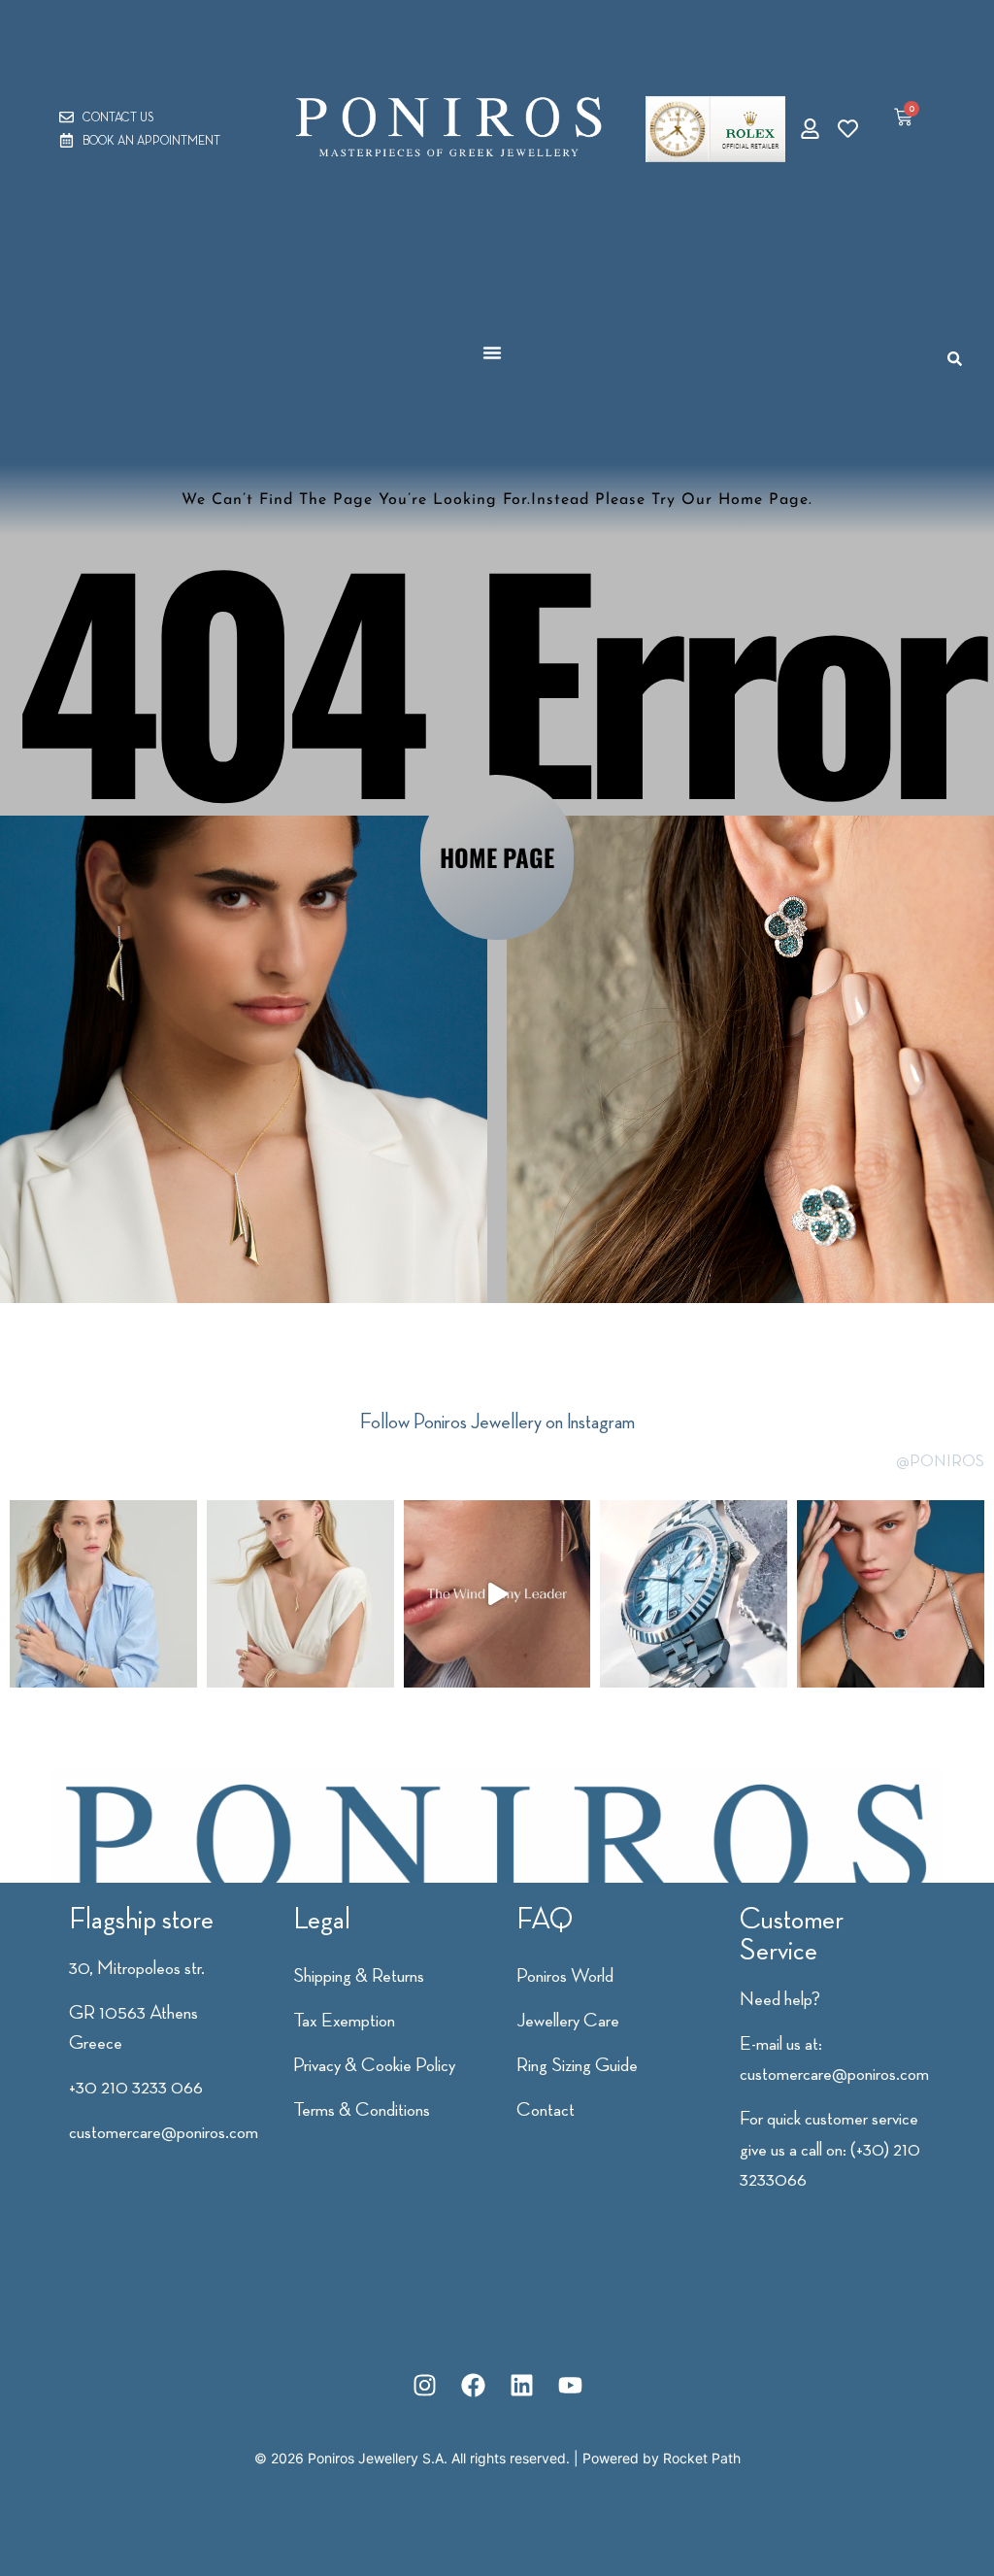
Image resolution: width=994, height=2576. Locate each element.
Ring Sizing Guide (577, 2064)
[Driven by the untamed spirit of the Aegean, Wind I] (300, 1594)
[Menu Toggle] (492, 352)
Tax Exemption (344, 2020)
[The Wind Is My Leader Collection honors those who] (497, 1594)
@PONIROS (940, 1460)
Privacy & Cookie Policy (374, 2064)
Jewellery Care (568, 2020)
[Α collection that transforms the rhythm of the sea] (103, 1594)
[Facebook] (473, 2385)
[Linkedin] (521, 2385)
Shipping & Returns (359, 1975)
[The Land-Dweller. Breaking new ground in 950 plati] (694, 1594)
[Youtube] (570, 2385)
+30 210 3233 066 (136, 2087)
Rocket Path (702, 2458)
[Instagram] (424, 2385)
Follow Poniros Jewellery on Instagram (497, 1421)
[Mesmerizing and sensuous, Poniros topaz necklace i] (891, 1594)
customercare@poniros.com (164, 2131)
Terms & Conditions (362, 2109)
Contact (546, 2109)
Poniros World (565, 1975)
